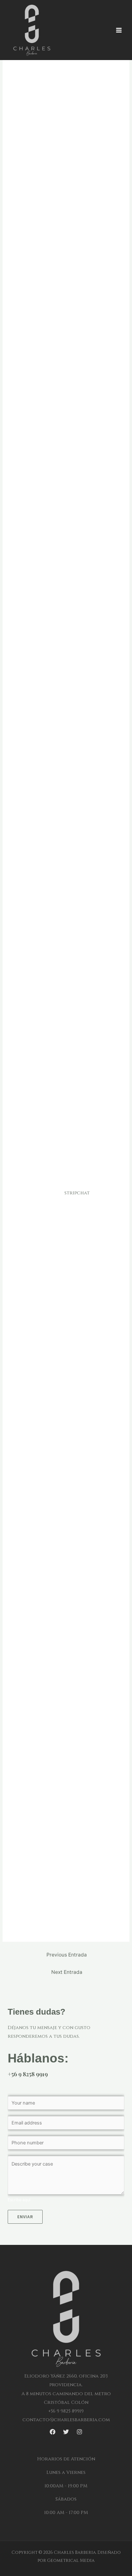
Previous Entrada (67, 1955)
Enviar (25, 2217)
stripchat (77, 1193)
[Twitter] (66, 2432)
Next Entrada (67, 1972)
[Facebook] (53, 2432)
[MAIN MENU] (119, 30)
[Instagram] (79, 2432)
